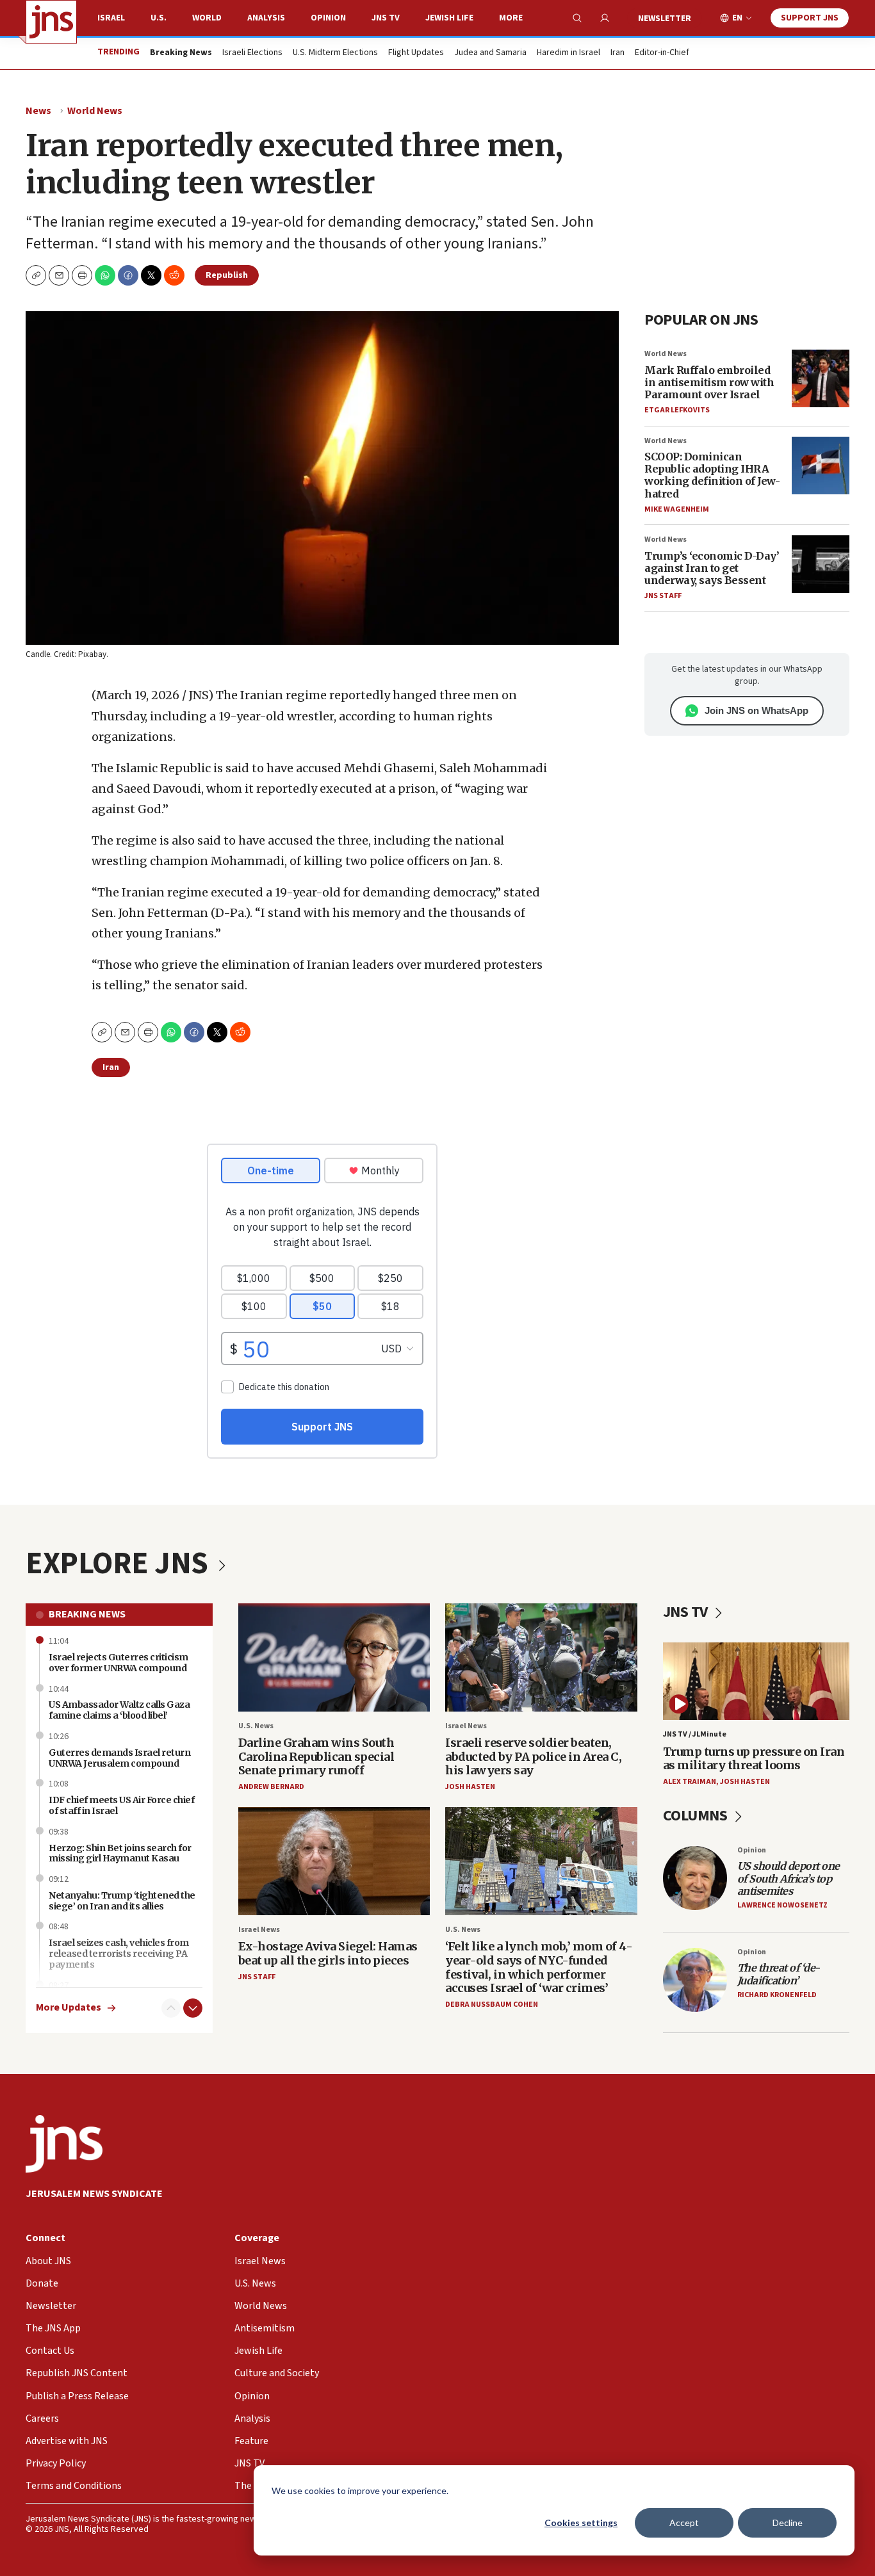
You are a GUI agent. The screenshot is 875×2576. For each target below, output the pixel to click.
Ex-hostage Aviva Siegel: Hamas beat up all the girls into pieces (328, 1953)
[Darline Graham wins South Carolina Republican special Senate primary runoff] (334, 1657)
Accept (684, 2523)
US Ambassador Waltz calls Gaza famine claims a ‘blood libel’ (119, 1710)
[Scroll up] (171, 2008)
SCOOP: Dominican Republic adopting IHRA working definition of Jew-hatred (712, 475)
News (38, 111)
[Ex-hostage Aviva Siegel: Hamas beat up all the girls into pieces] (334, 1861)
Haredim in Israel (568, 53)
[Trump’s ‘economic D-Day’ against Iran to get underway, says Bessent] (821, 564)
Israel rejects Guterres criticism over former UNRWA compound (119, 1663)
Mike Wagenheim (677, 509)
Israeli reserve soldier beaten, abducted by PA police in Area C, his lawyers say (533, 1756)
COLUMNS (697, 1816)
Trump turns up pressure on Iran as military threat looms (754, 1759)
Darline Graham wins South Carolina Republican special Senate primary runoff (316, 1756)
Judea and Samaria (490, 53)
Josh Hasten (470, 1787)
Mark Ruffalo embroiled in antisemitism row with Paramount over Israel (709, 382)
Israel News (466, 1726)
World (207, 18)
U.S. (159, 18)
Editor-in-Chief (662, 53)
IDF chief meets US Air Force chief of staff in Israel (121, 1805)
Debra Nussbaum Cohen (492, 2005)
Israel (111, 18)
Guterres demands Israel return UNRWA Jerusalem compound (119, 1758)
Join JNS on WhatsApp (756, 710)
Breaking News (87, 1614)
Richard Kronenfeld (777, 1995)
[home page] (51, 22)
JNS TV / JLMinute (695, 1734)
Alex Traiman (690, 1782)
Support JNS (810, 18)
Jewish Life (449, 18)
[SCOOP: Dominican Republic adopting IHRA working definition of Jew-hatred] (821, 466)
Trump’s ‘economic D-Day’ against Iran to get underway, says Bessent (712, 568)
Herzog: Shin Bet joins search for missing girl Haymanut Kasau (120, 1853)
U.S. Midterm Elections (335, 53)
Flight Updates (416, 53)
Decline (788, 2523)
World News (95, 111)
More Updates (69, 2008)
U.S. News (256, 1726)
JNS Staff (663, 596)
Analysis (266, 18)
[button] (82, 275)
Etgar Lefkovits (677, 410)
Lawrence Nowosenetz (782, 1905)
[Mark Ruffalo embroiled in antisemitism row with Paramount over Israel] (821, 378)
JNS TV (386, 18)
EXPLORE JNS (120, 1564)
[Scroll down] (193, 2008)
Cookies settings (581, 2523)
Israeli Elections (252, 53)
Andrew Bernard (271, 1787)
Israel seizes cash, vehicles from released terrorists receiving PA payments (119, 1954)
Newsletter (665, 19)
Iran (617, 53)
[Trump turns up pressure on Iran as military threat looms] (756, 1681)
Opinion (328, 18)
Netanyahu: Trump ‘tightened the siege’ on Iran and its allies (122, 1901)
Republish (227, 275)
